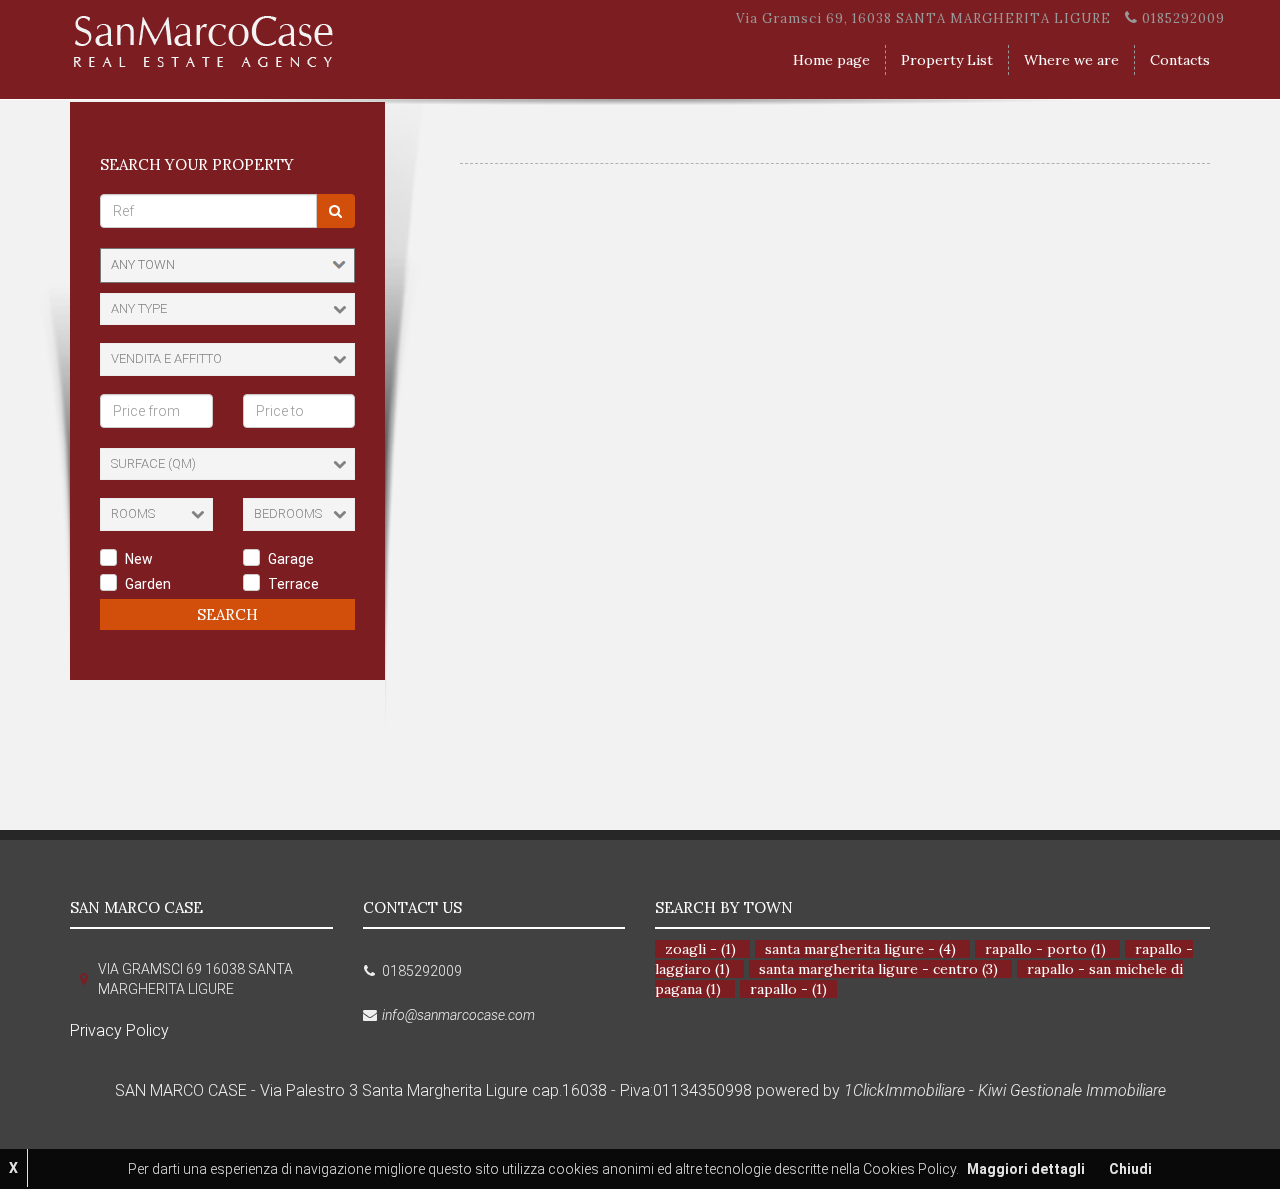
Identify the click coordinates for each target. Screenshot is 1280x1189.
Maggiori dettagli (1026, 1169)
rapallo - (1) (788, 989)
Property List (947, 60)
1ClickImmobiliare (904, 1090)
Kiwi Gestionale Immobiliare (1072, 1090)
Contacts (1180, 60)
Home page (831, 60)
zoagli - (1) (700, 949)
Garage (291, 559)
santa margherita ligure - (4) (860, 949)
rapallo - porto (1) (1045, 949)
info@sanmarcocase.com (458, 1015)
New (139, 559)
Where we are (1071, 60)
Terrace (293, 584)
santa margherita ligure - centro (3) (878, 969)
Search (227, 614)
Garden (148, 584)
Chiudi (1130, 1169)
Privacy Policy (119, 1030)
